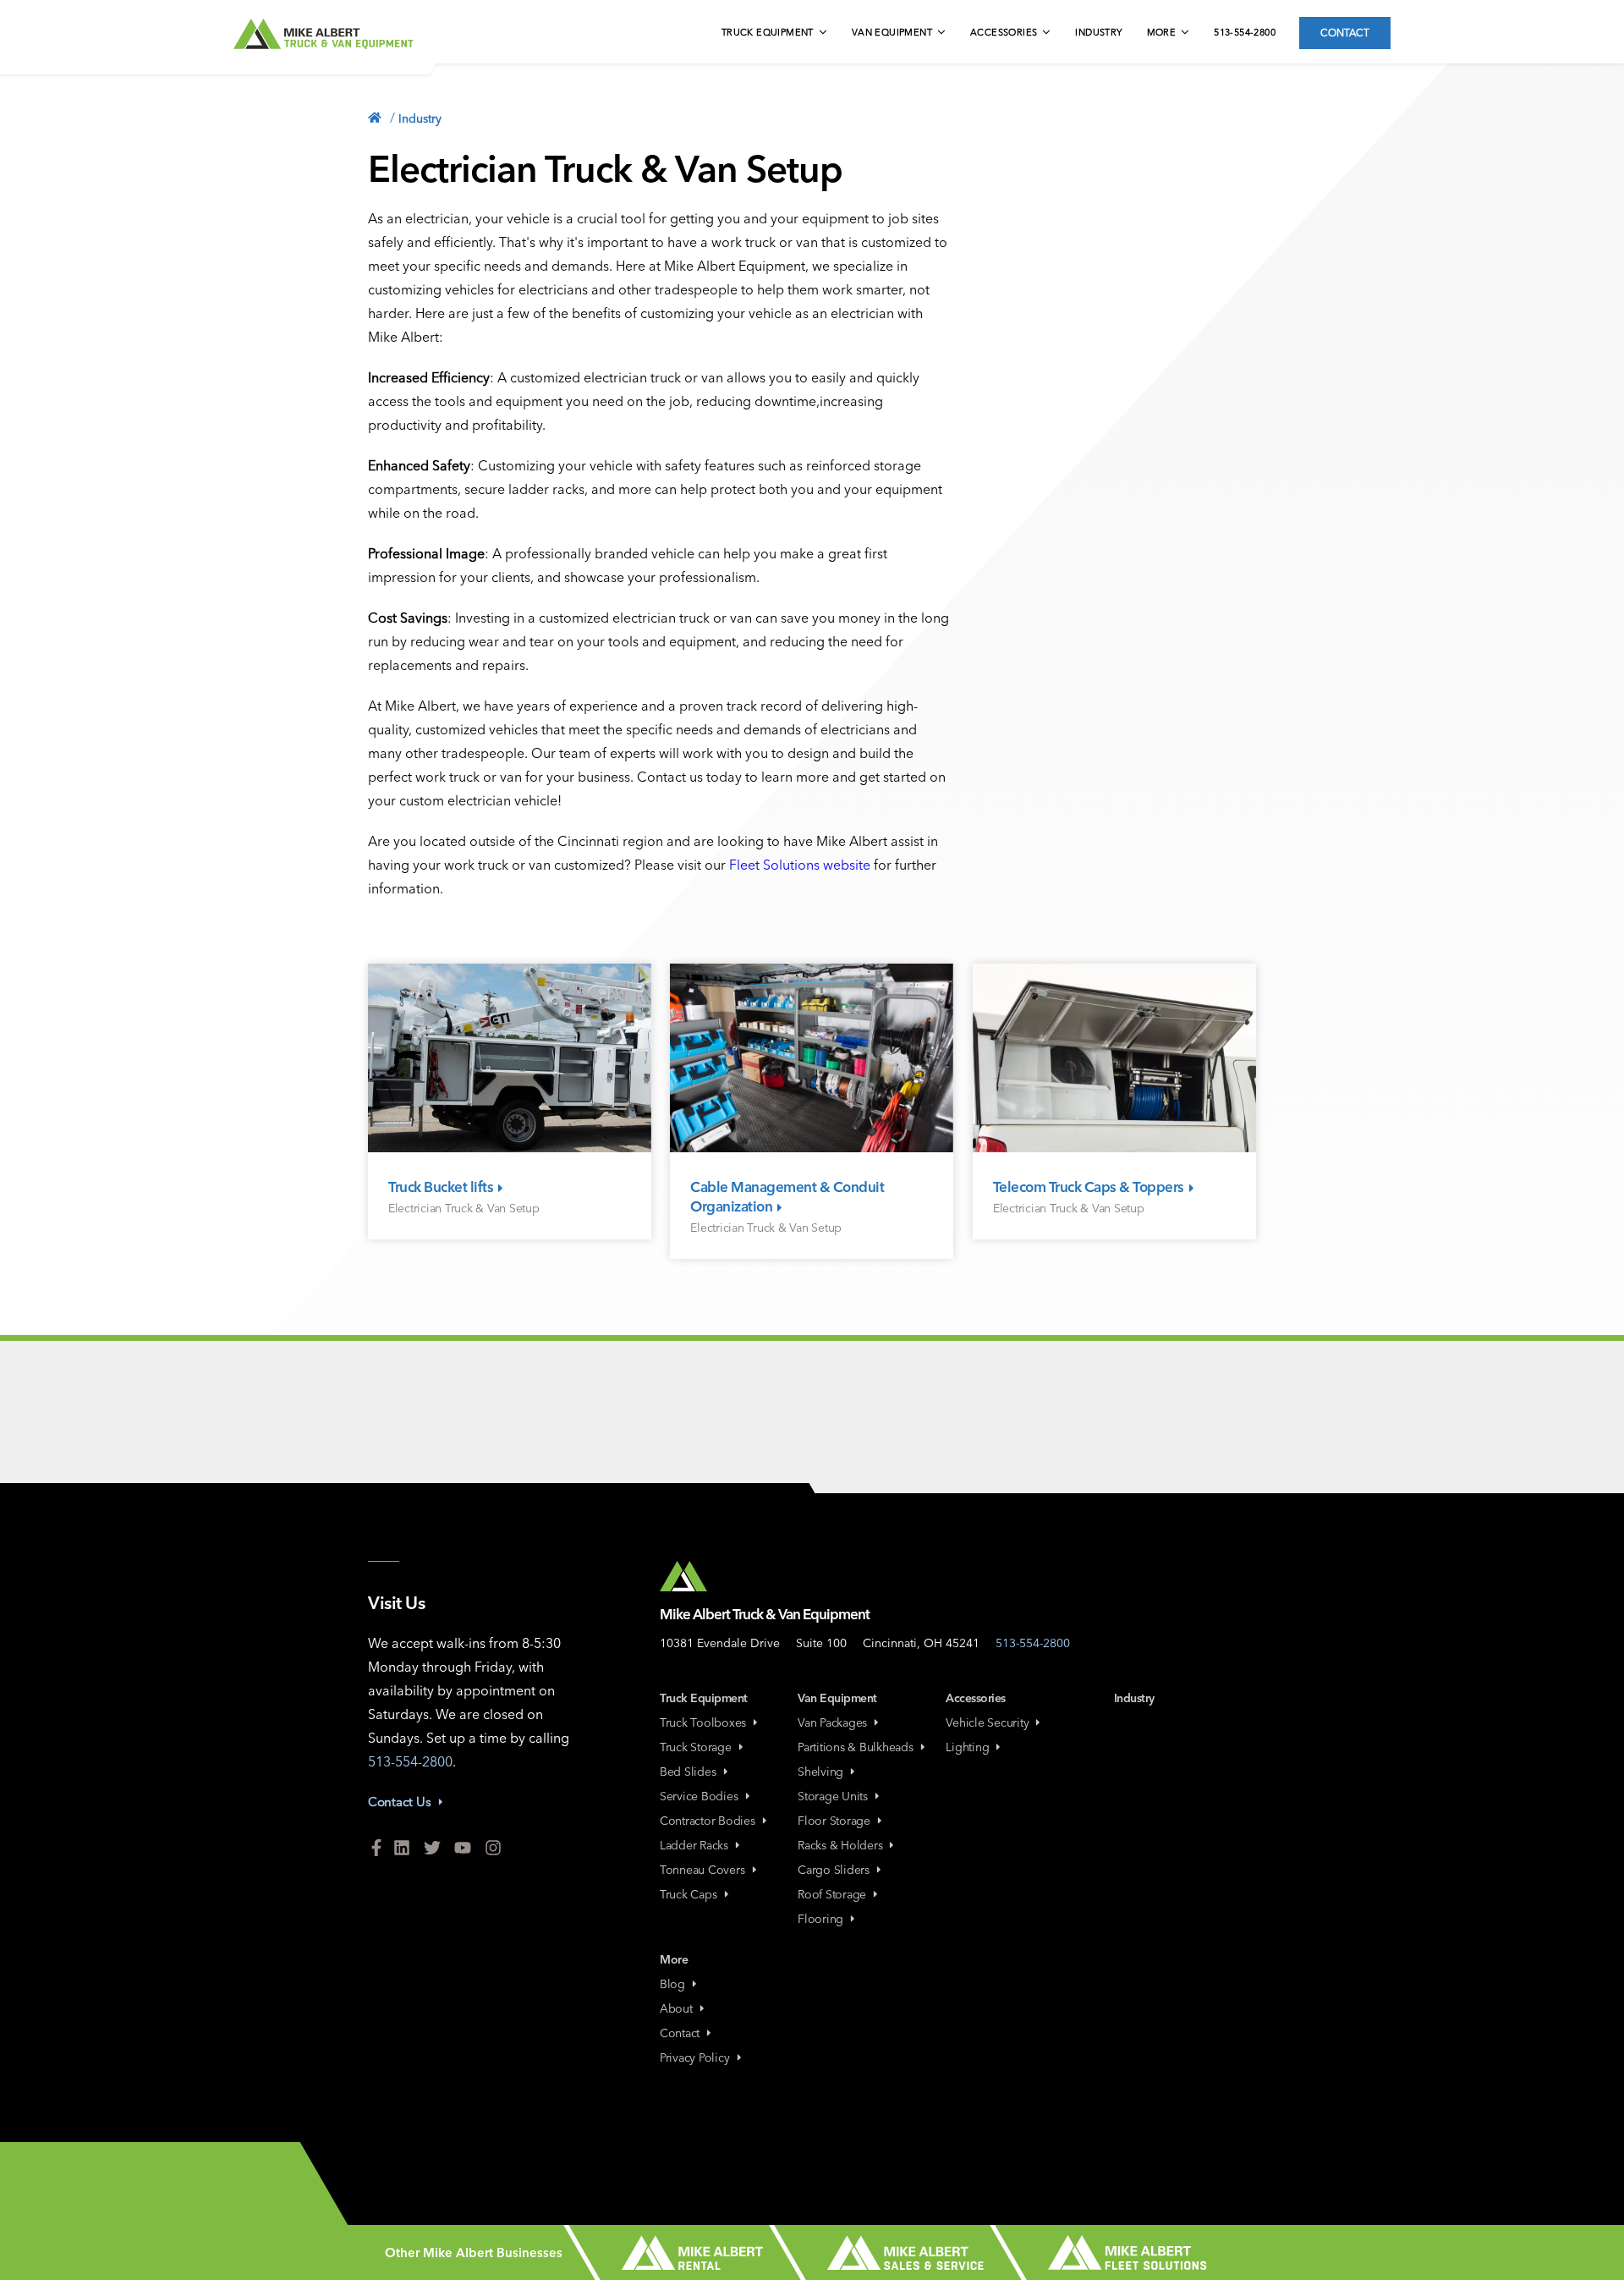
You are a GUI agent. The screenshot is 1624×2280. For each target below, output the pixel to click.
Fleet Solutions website (800, 865)
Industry (1099, 32)
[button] (776, 33)
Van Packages (832, 1722)
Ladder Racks (694, 1845)
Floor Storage (834, 1821)
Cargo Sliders (834, 1870)
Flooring (820, 1919)
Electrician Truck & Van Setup (464, 1208)
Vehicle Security (987, 1722)
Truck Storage (696, 1747)
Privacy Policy (695, 2057)
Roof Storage (832, 1894)
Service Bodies (699, 1796)
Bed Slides (688, 1772)
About (676, 2008)
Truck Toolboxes (703, 1722)
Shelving (820, 1772)
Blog (672, 1984)
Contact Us (400, 1802)
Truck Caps (689, 1894)
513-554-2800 (1245, 32)
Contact (1345, 33)
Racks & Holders (840, 1845)
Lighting (967, 1747)
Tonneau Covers (702, 1870)
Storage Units (833, 1796)
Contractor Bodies (708, 1821)
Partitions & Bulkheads (856, 1747)
